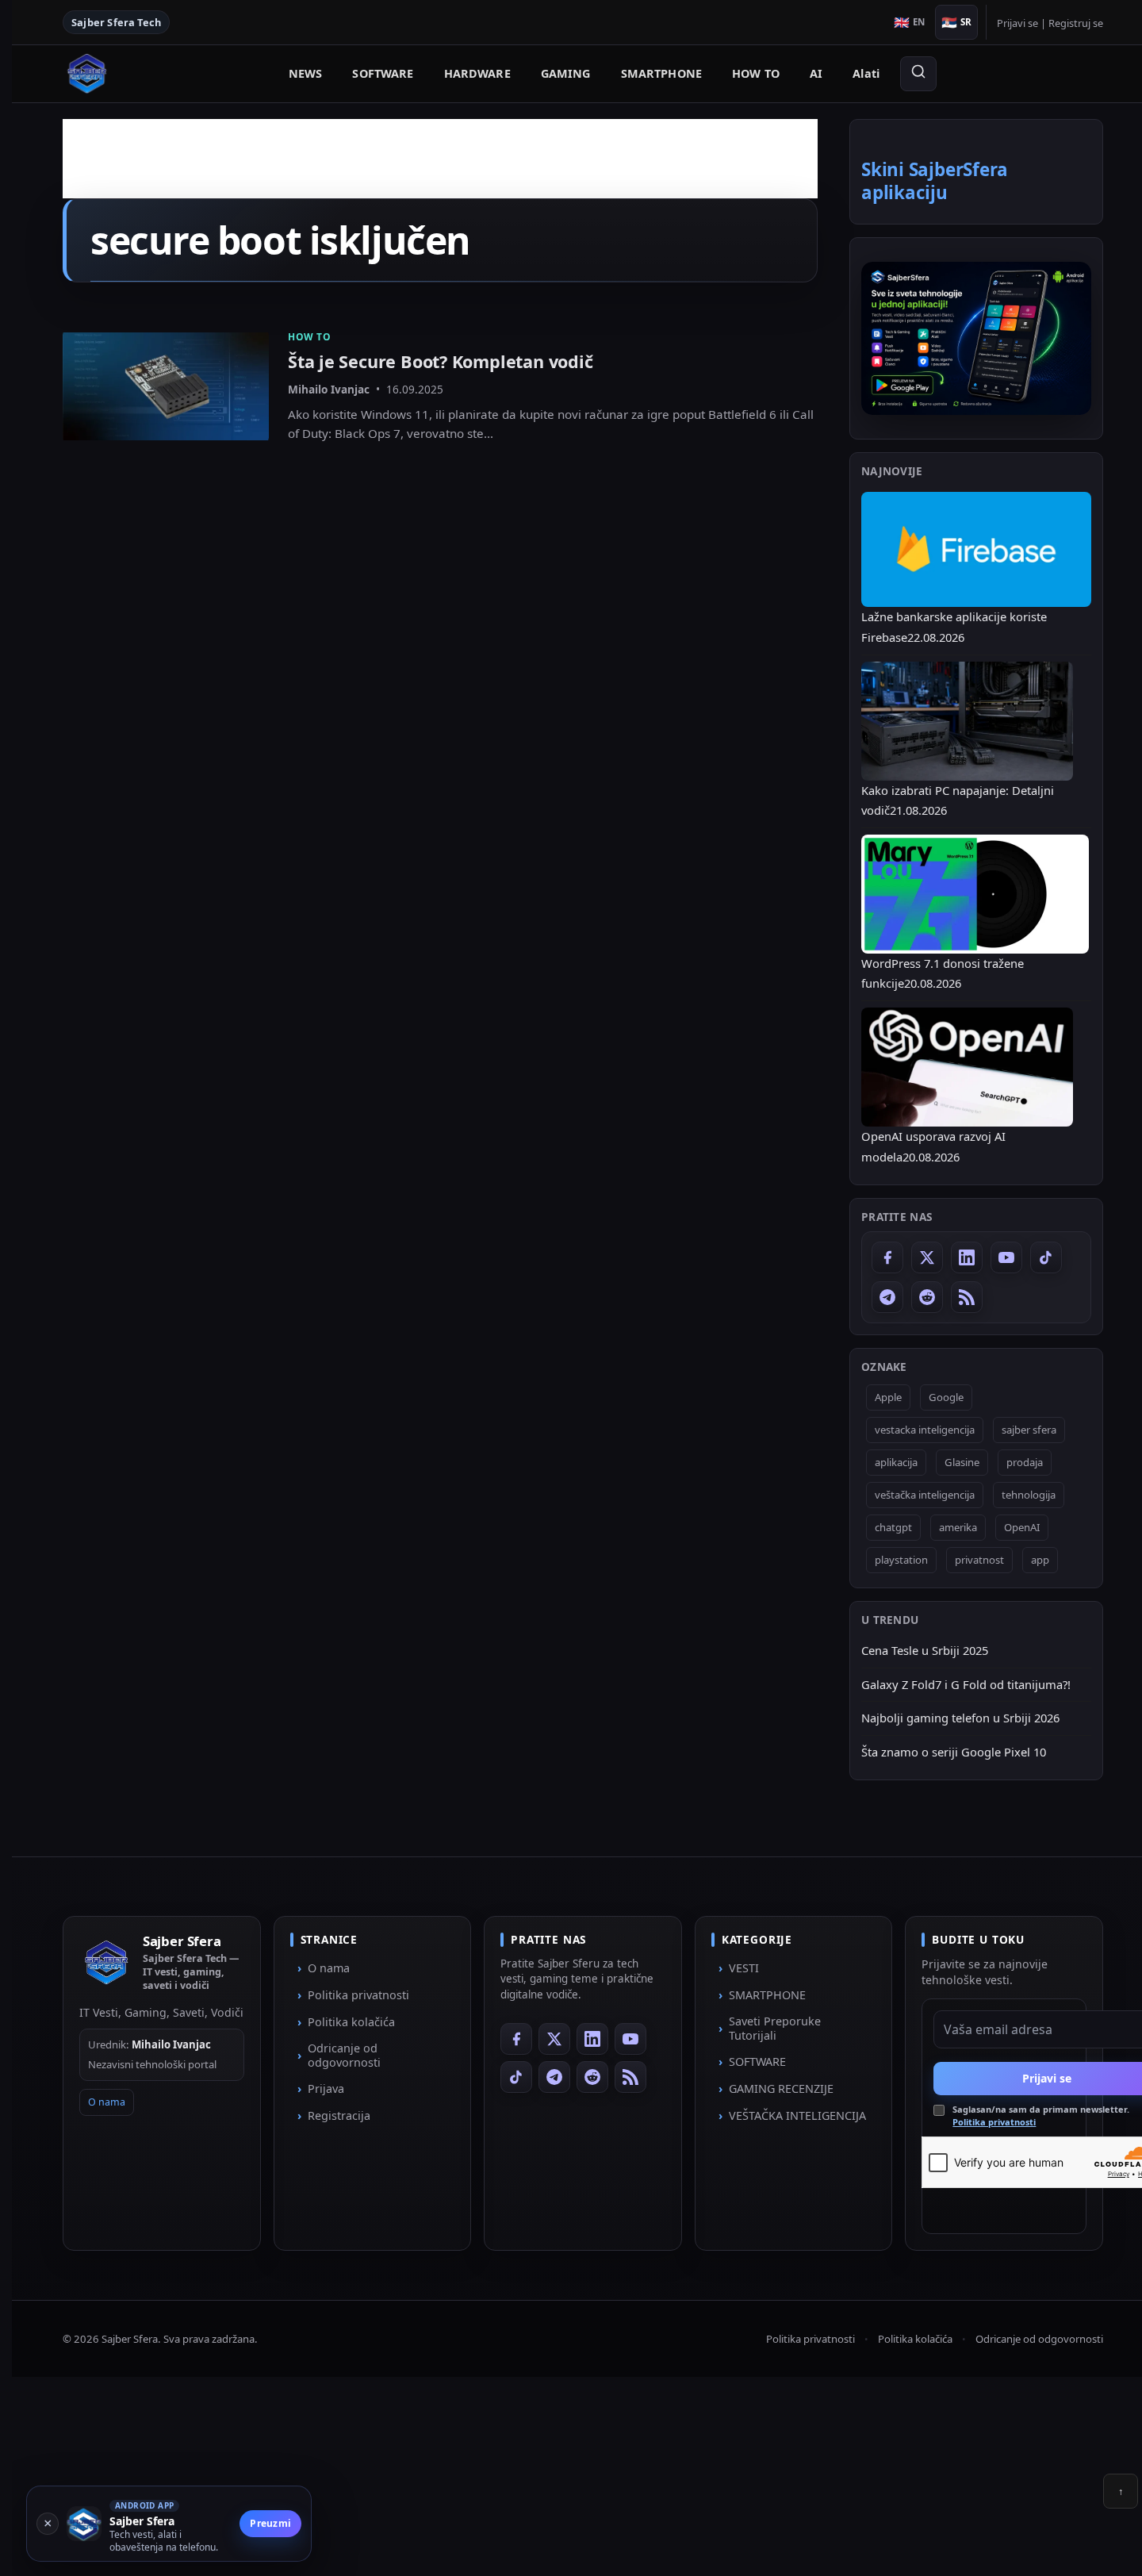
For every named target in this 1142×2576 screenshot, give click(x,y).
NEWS (306, 73)
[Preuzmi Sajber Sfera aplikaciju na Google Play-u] (976, 338)
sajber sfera (1029, 1430)
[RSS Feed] (967, 1297)
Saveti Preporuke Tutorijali (775, 2028)
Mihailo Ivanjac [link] (329, 389)
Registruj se (1076, 23)
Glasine (962, 1462)
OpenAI (1022, 1527)
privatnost (979, 1560)
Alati (866, 73)
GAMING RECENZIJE (781, 2088)
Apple (888, 1397)
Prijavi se (1017, 23)
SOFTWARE (383, 73)
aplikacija (896, 1462)
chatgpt (893, 1527)
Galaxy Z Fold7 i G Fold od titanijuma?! (966, 1684)
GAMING (566, 73)
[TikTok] (1046, 1257)
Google (946, 1397)
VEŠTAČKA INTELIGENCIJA (797, 2115)
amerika (958, 1527)
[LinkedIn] (967, 1257)
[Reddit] (927, 1297)
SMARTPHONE (661, 73)
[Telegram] (887, 1297)
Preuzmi (270, 2523)
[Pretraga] (918, 74)
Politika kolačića (351, 2022)
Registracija (339, 2115)
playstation (901, 1560)
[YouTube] (1006, 1257)
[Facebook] (887, 1257)
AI (816, 73)
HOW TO (756, 73)
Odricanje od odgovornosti (344, 2055)
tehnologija (1029, 1495)
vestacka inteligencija (925, 1430)
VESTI (744, 1968)
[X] (927, 1257)
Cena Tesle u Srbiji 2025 (925, 1650)
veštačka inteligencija (925, 1495)
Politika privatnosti (358, 1995)
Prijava (326, 2088)
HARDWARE (477, 73)
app (1040, 1560)
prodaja (1025, 1462)
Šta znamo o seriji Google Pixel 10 (954, 1752)
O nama (107, 2103)
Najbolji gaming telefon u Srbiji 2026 (960, 1718)
